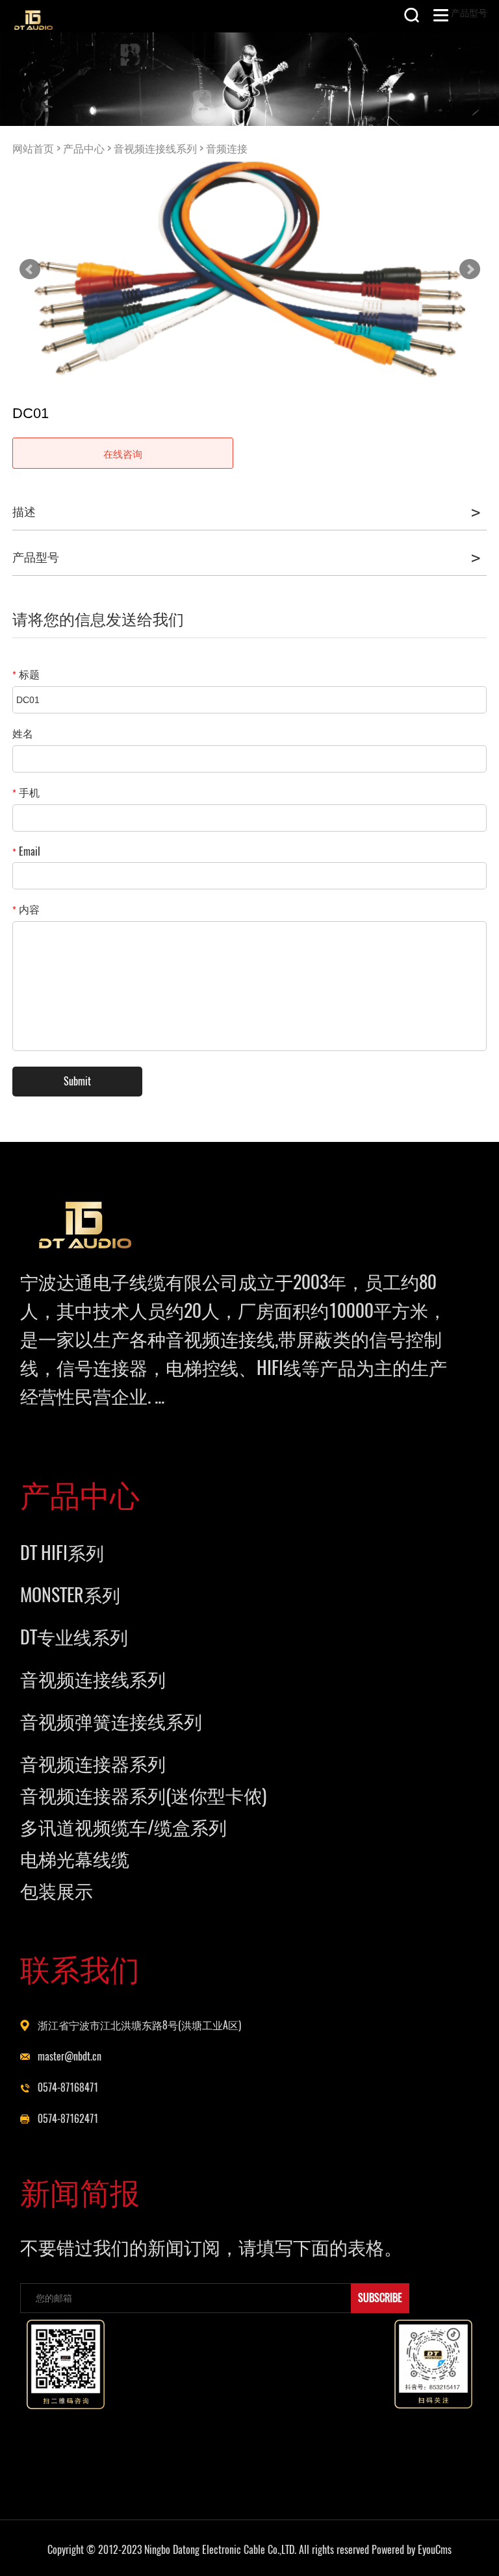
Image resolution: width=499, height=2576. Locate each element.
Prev (30, 269)
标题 (26, 674)
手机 (26, 792)
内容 (26, 909)
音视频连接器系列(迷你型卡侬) (143, 1795)
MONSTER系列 (70, 1594)
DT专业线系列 (74, 1637)
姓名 (23, 733)
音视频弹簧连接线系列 (111, 1721)
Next (470, 269)
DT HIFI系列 (62, 1552)
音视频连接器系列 (93, 1763)
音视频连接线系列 (155, 148)
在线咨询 (123, 454)
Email (26, 851)
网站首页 (33, 148)
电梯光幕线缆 (75, 1859)
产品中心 (84, 148)
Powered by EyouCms (410, 2550)
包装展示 (57, 1890)
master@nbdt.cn (70, 2056)
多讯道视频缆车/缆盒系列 (123, 1827)
